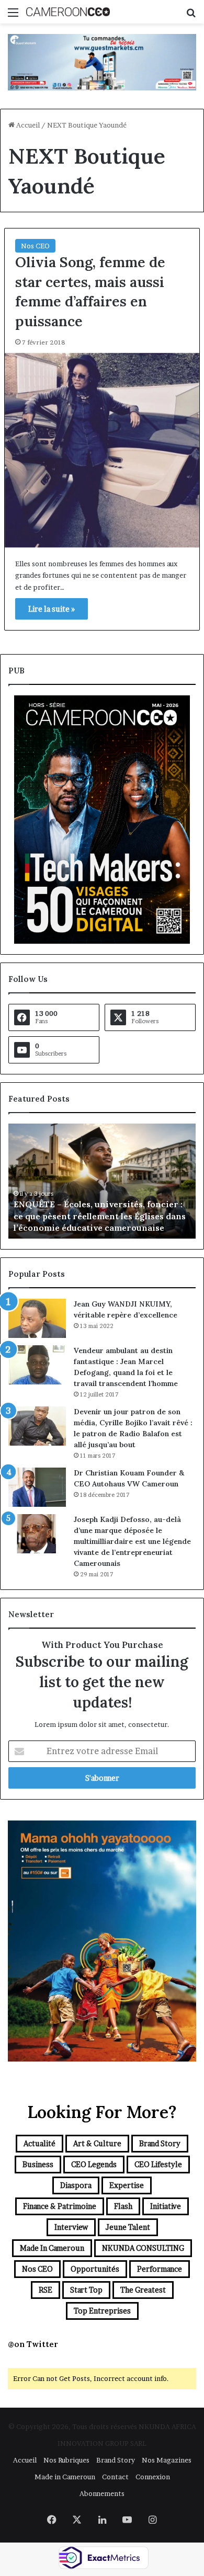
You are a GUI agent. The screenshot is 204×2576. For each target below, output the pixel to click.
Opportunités (95, 2269)
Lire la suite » (52, 609)
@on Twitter (33, 2344)
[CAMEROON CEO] (68, 12)
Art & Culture (97, 2143)
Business (38, 2164)
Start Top (86, 2290)
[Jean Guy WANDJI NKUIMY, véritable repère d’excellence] (37, 1318)
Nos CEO (35, 246)
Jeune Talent (128, 2227)
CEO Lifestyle (158, 2164)
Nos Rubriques (66, 2460)
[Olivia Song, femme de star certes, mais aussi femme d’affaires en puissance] (102, 450)
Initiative (166, 2206)
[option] (102, 1181)
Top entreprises (102, 2311)
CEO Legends (94, 2164)
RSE (46, 2290)
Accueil (27, 125)
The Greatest (143, 2290)
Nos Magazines (167, 2460)
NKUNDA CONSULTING (143, 2248)
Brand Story (160, 2143)
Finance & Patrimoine (60, 2206)
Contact (115, 2477)
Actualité (39, 2143)
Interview (71, 2227)
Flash (123, 2206)
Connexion (153, 2477)
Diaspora (76, 2185)
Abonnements (102, 2493)
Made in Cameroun (52, 2248)
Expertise (127, 2185)
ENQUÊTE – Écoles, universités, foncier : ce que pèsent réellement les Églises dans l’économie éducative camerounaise (100, 1216)
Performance (160, 2269)
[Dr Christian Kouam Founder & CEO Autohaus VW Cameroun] (37, 1487)
